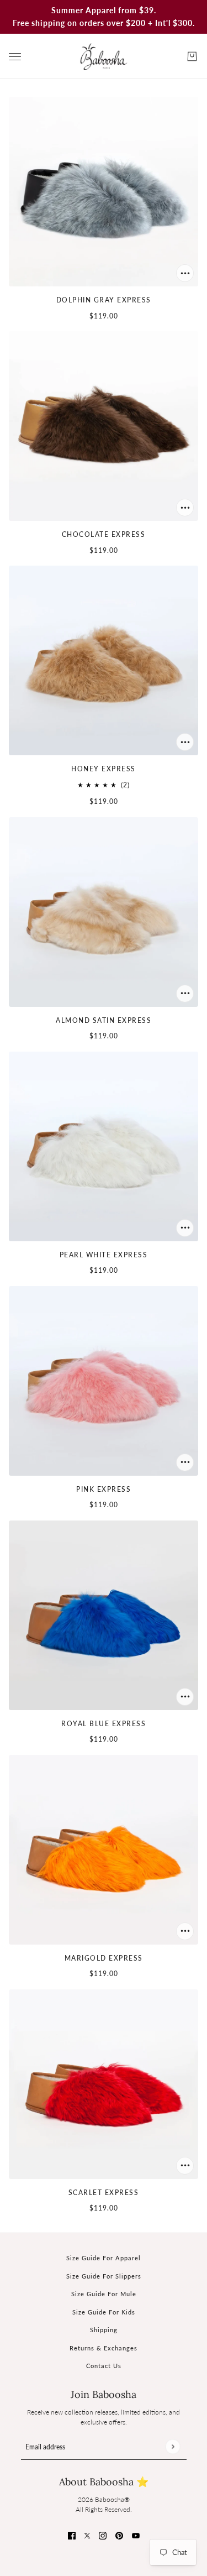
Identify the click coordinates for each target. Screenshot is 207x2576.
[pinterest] (119, 2535)
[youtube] (136, 2535)
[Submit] (173, 2446)
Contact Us (104, 2366)
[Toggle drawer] (15, 57)
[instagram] (103, 2535)
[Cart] (192, 56)
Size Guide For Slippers (104, 2276)
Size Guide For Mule (104, 2294)
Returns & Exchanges (104, 2348)
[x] (87, 2535)
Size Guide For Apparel (104, 2258)
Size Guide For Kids (104, 2312)
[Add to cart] (185, 273)
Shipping (104, 2330)
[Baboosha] (104, 56)
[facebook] (72, 2535)
